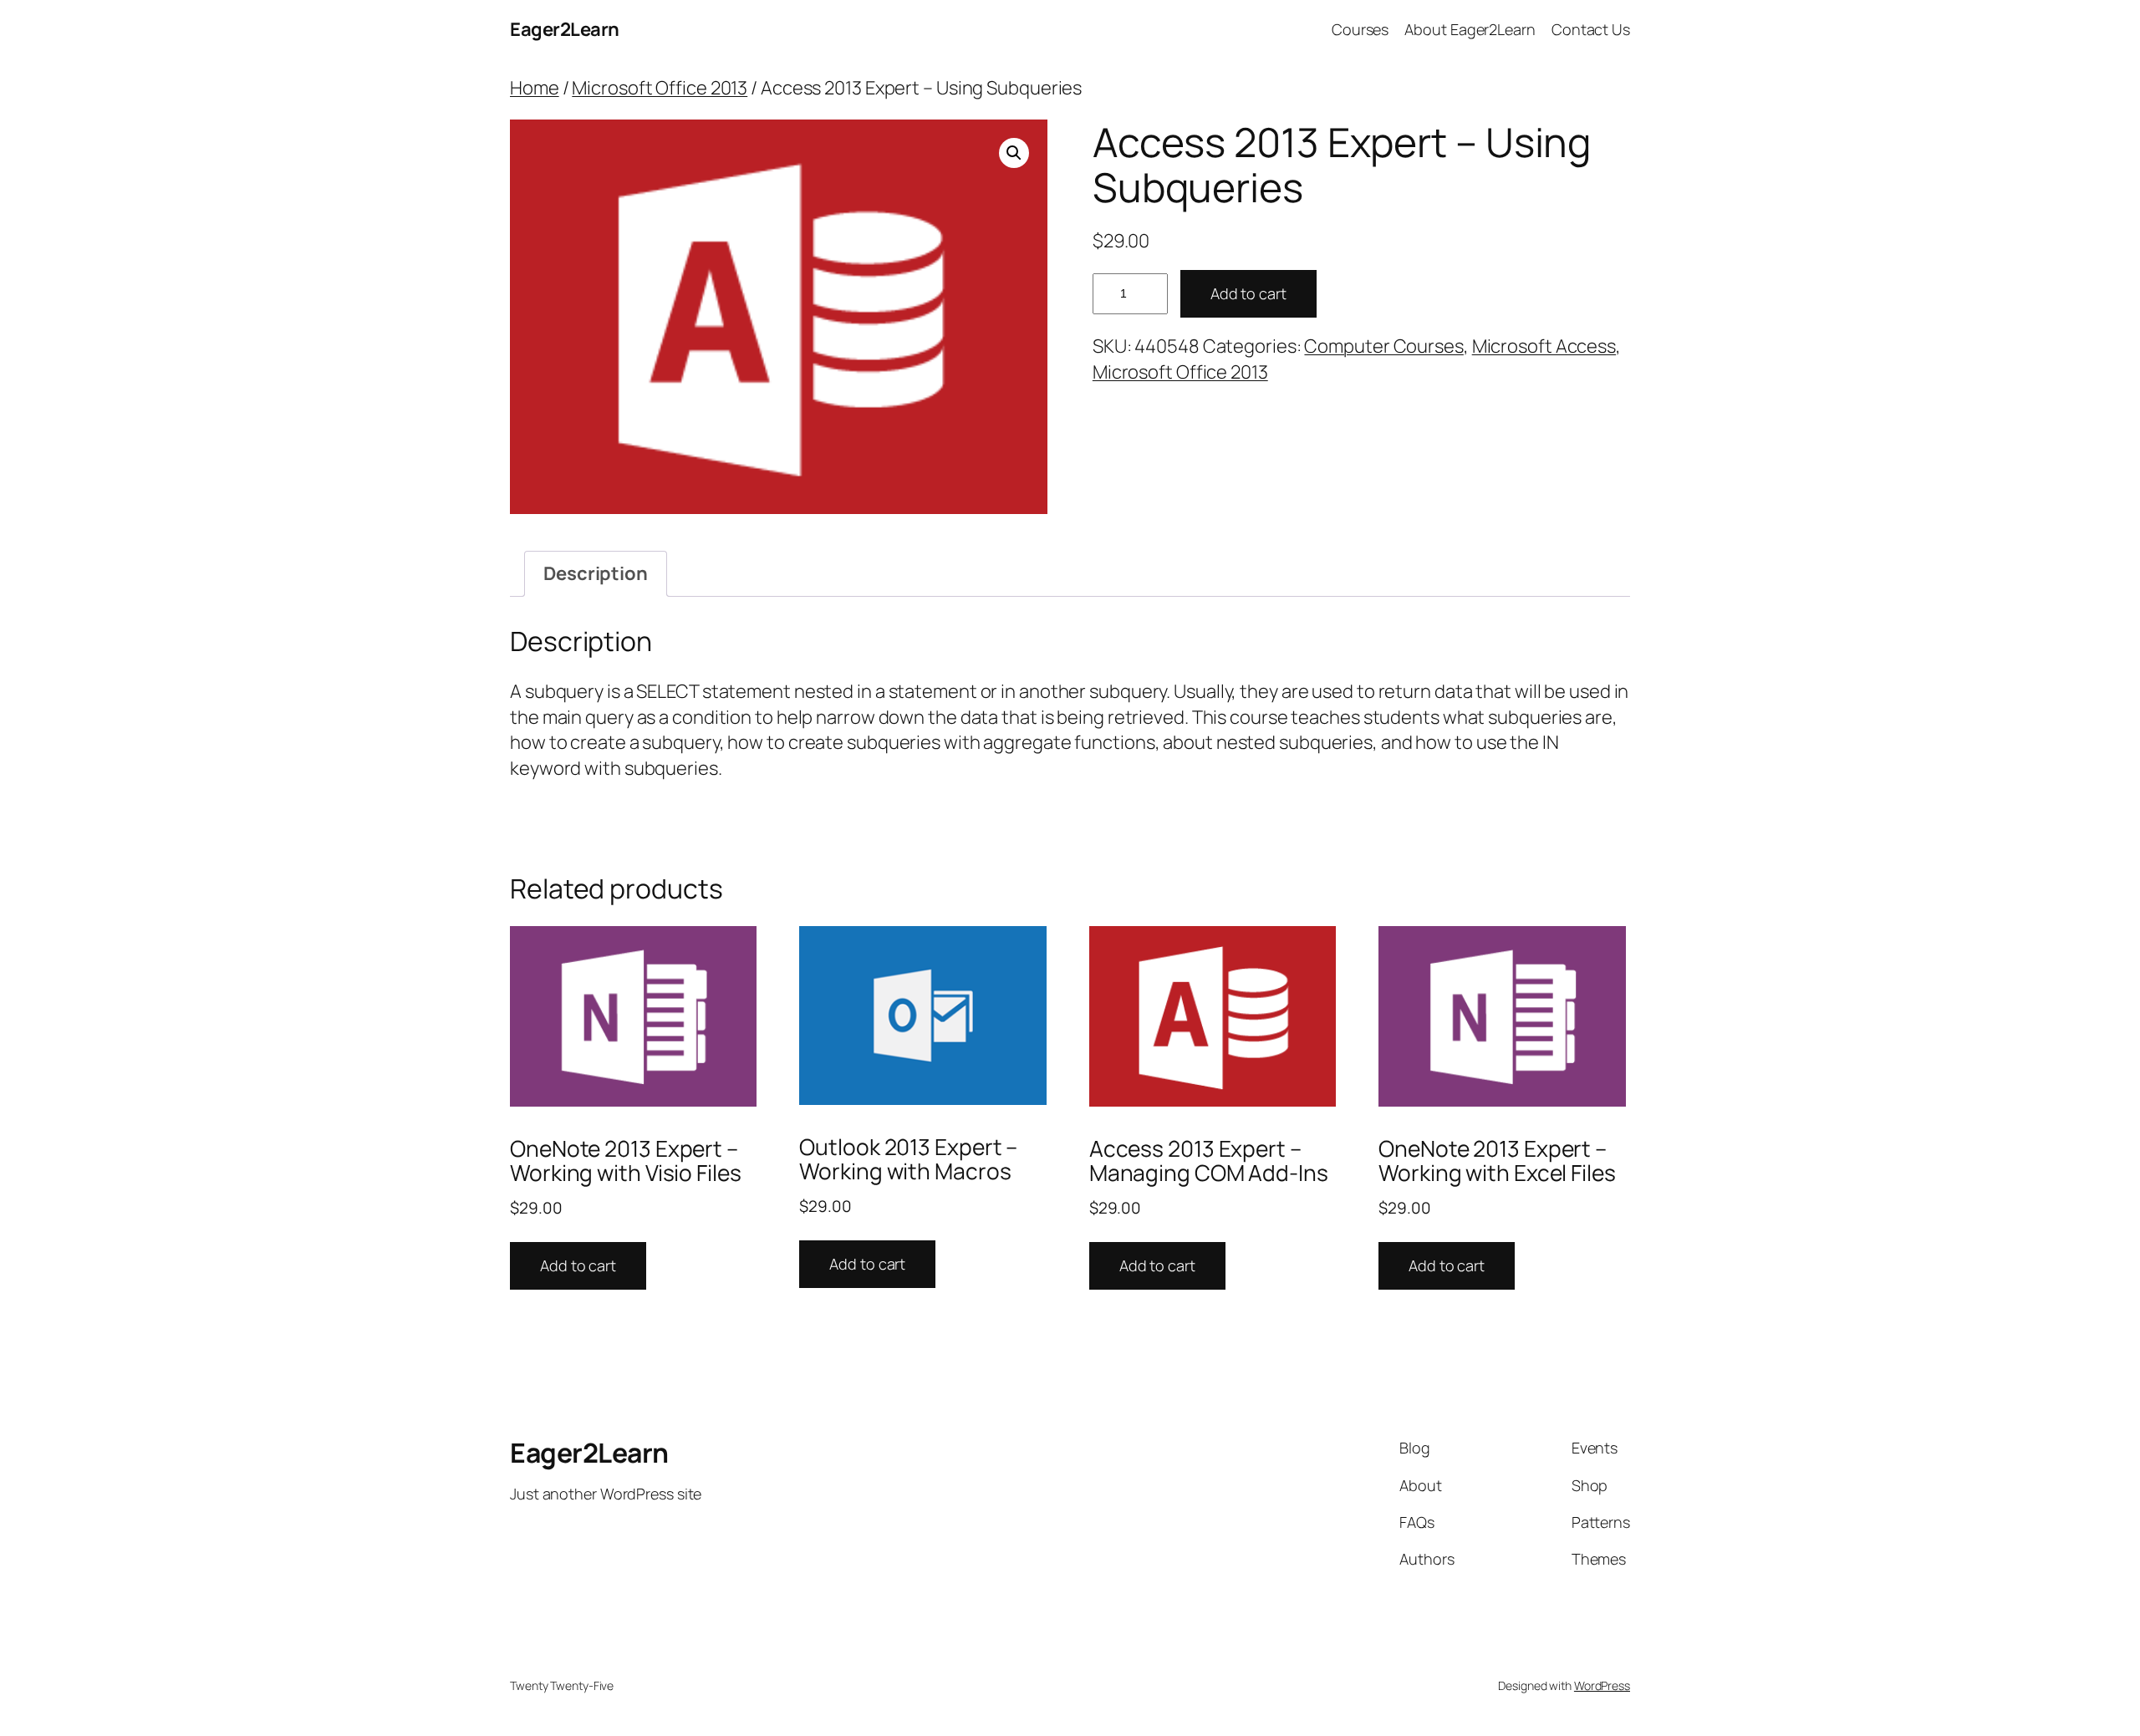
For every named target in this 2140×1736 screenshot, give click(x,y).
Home (535, 88)
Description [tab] (596, 573)
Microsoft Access (1544, 346)
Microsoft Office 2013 (660, 88)
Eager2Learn (565, 29)
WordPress (1602, 1685)
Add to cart (1248, 293)
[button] (1014, 153)
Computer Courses (1383, 346)
